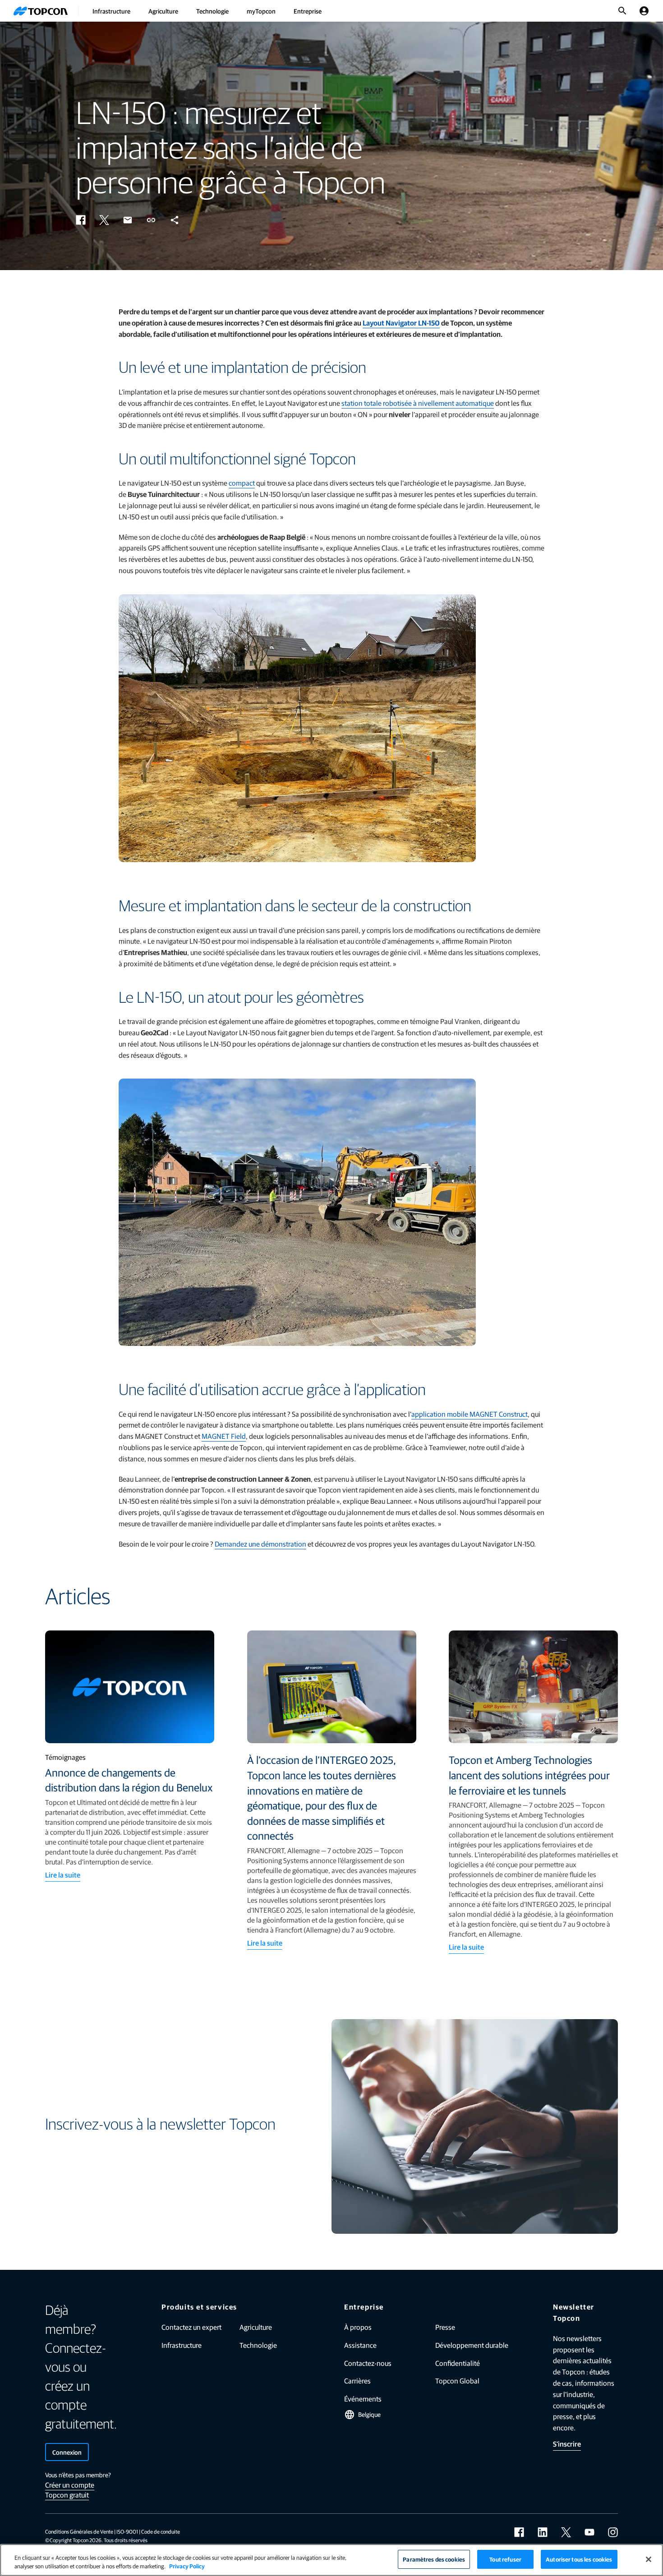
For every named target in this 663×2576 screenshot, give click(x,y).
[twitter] (566, 2532)
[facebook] (519, 2532)
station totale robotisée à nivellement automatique (418, 403)
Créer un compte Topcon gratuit (70, 2490)
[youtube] (589, 2532)
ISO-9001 (127, 2531)
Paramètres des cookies (434, 2559)
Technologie (212, 11)
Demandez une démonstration (260, 1544)
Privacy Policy (187, 2566)
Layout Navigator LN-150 (401, 323)
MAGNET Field (224, 1436)
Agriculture (163, 11)
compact (242, 483)
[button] (81, 220)
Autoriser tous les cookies (579, 2559)
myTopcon (261, 11)
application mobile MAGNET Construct (470, 1414)
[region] (331, 2560)
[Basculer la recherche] (622, 11)
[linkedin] (543, 2532)
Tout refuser (505, 2559)
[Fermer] (649, 2559)
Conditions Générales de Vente (79, 2531)
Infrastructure (111, 11)
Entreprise (308, 11)
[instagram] (613, 2532)
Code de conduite (161, 2531)
